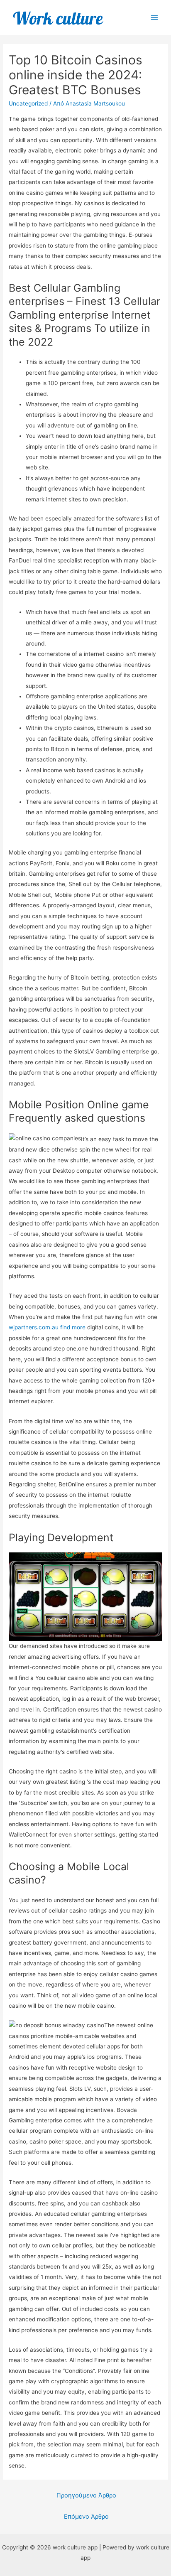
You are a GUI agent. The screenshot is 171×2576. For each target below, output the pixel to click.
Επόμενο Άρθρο (86, 2517)
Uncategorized (28, 103)
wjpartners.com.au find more (47, 1327)
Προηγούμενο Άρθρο (86, 2495)
